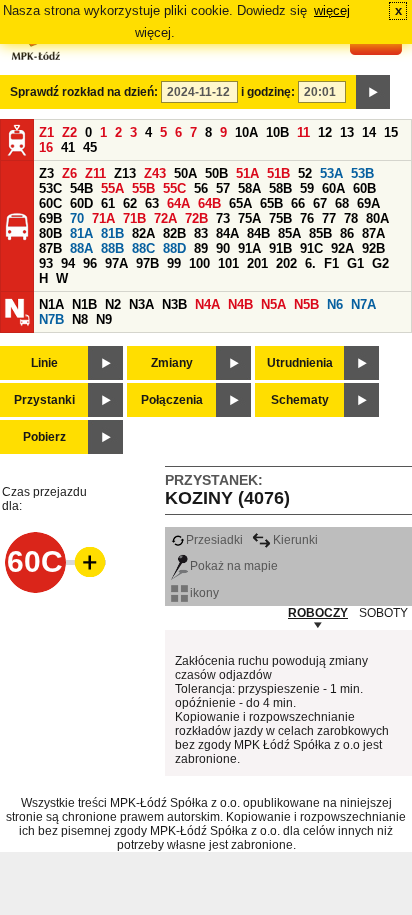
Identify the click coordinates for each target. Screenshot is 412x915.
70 (77, 218)
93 (46, 263)
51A (247, 173)
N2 (113, 304)
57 (223, 188)
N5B (306, 304)
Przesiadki (214, 540)
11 (303, 132)
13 (347, 132)
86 (347, 233)
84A (227, 233)
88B (112, 248)
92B (373, 248)
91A (249, 248)
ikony (204, 593)
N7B (51, 319)
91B (280, 248)
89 (201, 248)
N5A (273, 304)
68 (342, 203)
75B (280, 218)
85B (320, 233)
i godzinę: (268, 92)
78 (351, 218)
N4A (207, 304)
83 (201, 233)
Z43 (155, 173)
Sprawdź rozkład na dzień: (84, 92)
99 (174, 263)
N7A (363, 304)
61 (108, 203)
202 (286, 263)
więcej (332, 10)
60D (81, 203)
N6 (335, 304)
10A (246, 132)
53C (50, 188)
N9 (104, 319)
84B (258, 233)
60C (50, 203)
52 (305, 173)
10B (277, 132)
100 (199, 263)
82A (143, 233)
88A (81, 248)
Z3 (46, 173)
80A (377, 218)
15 (391, 132)
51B (278, 173)
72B (196, 218)
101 (228, 263)
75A (249, 218)
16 (46, 147)
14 (369, 132)
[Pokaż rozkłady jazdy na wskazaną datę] (373, 92)
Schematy (300, 400)
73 (223, 218)
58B (280, 188)
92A (342, 248)
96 (90, 263)
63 (152, 203)
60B (364, 188)
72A (165, 218)
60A (333, 188)
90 (223, 248)
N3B (174, 304)
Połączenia (172, 400)
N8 (80, 319)
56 (201, 188)
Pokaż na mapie (234, 566)
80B (50, 233)
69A (368, 203)
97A (116, 263)
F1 (331, 263)
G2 (380, 263)
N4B (240, 304)
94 (68, 263)
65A (240, 203)
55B (143, 188)
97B (147, 263)
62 (130, 203)
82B (174, 233)
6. (310, 263)
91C (311, 248)
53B (362, 173)
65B (271, 203)
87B (50, 248)
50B (216, 173)
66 (298, 203)
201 (257, 263)
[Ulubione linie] (84, 562)
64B (209, 203)
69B (50, 218)
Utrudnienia (300, 363)
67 (320, 203)
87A (373, 233)
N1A (51, 304)
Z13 (125, 173)
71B (134, 218)
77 (329, 218)
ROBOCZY (318, 613)
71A (103, 218)
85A (289, 233)
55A (112, 188)
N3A (141, 304)
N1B (84, 304)
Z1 (46, 132)
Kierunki (295, 540)
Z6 (69, 173)
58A (249, 188)
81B (112, 233)
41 (68, 147)
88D (174, 248)
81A (81, 233)
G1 (355, 263)
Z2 (69, 132)
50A (185, 173)
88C (143, 248)
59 (307, 188)
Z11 (95, 173)
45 (90, 147)
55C (174, 188)
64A (178, 203)
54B (81, 188)
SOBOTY (383, 613)
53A (331, 173)
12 (325, 132)
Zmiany (172, 363)
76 (307, 218)
